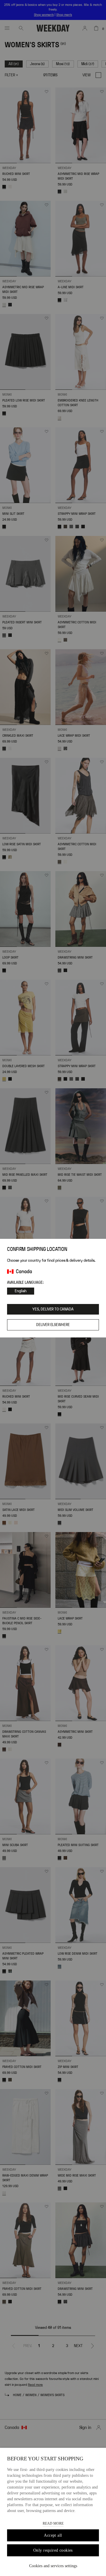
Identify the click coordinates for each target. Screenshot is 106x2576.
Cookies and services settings (53, 2566)
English (21, 1291)
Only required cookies (53, 2550)
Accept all (53, 2535)
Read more (53, 2523)
